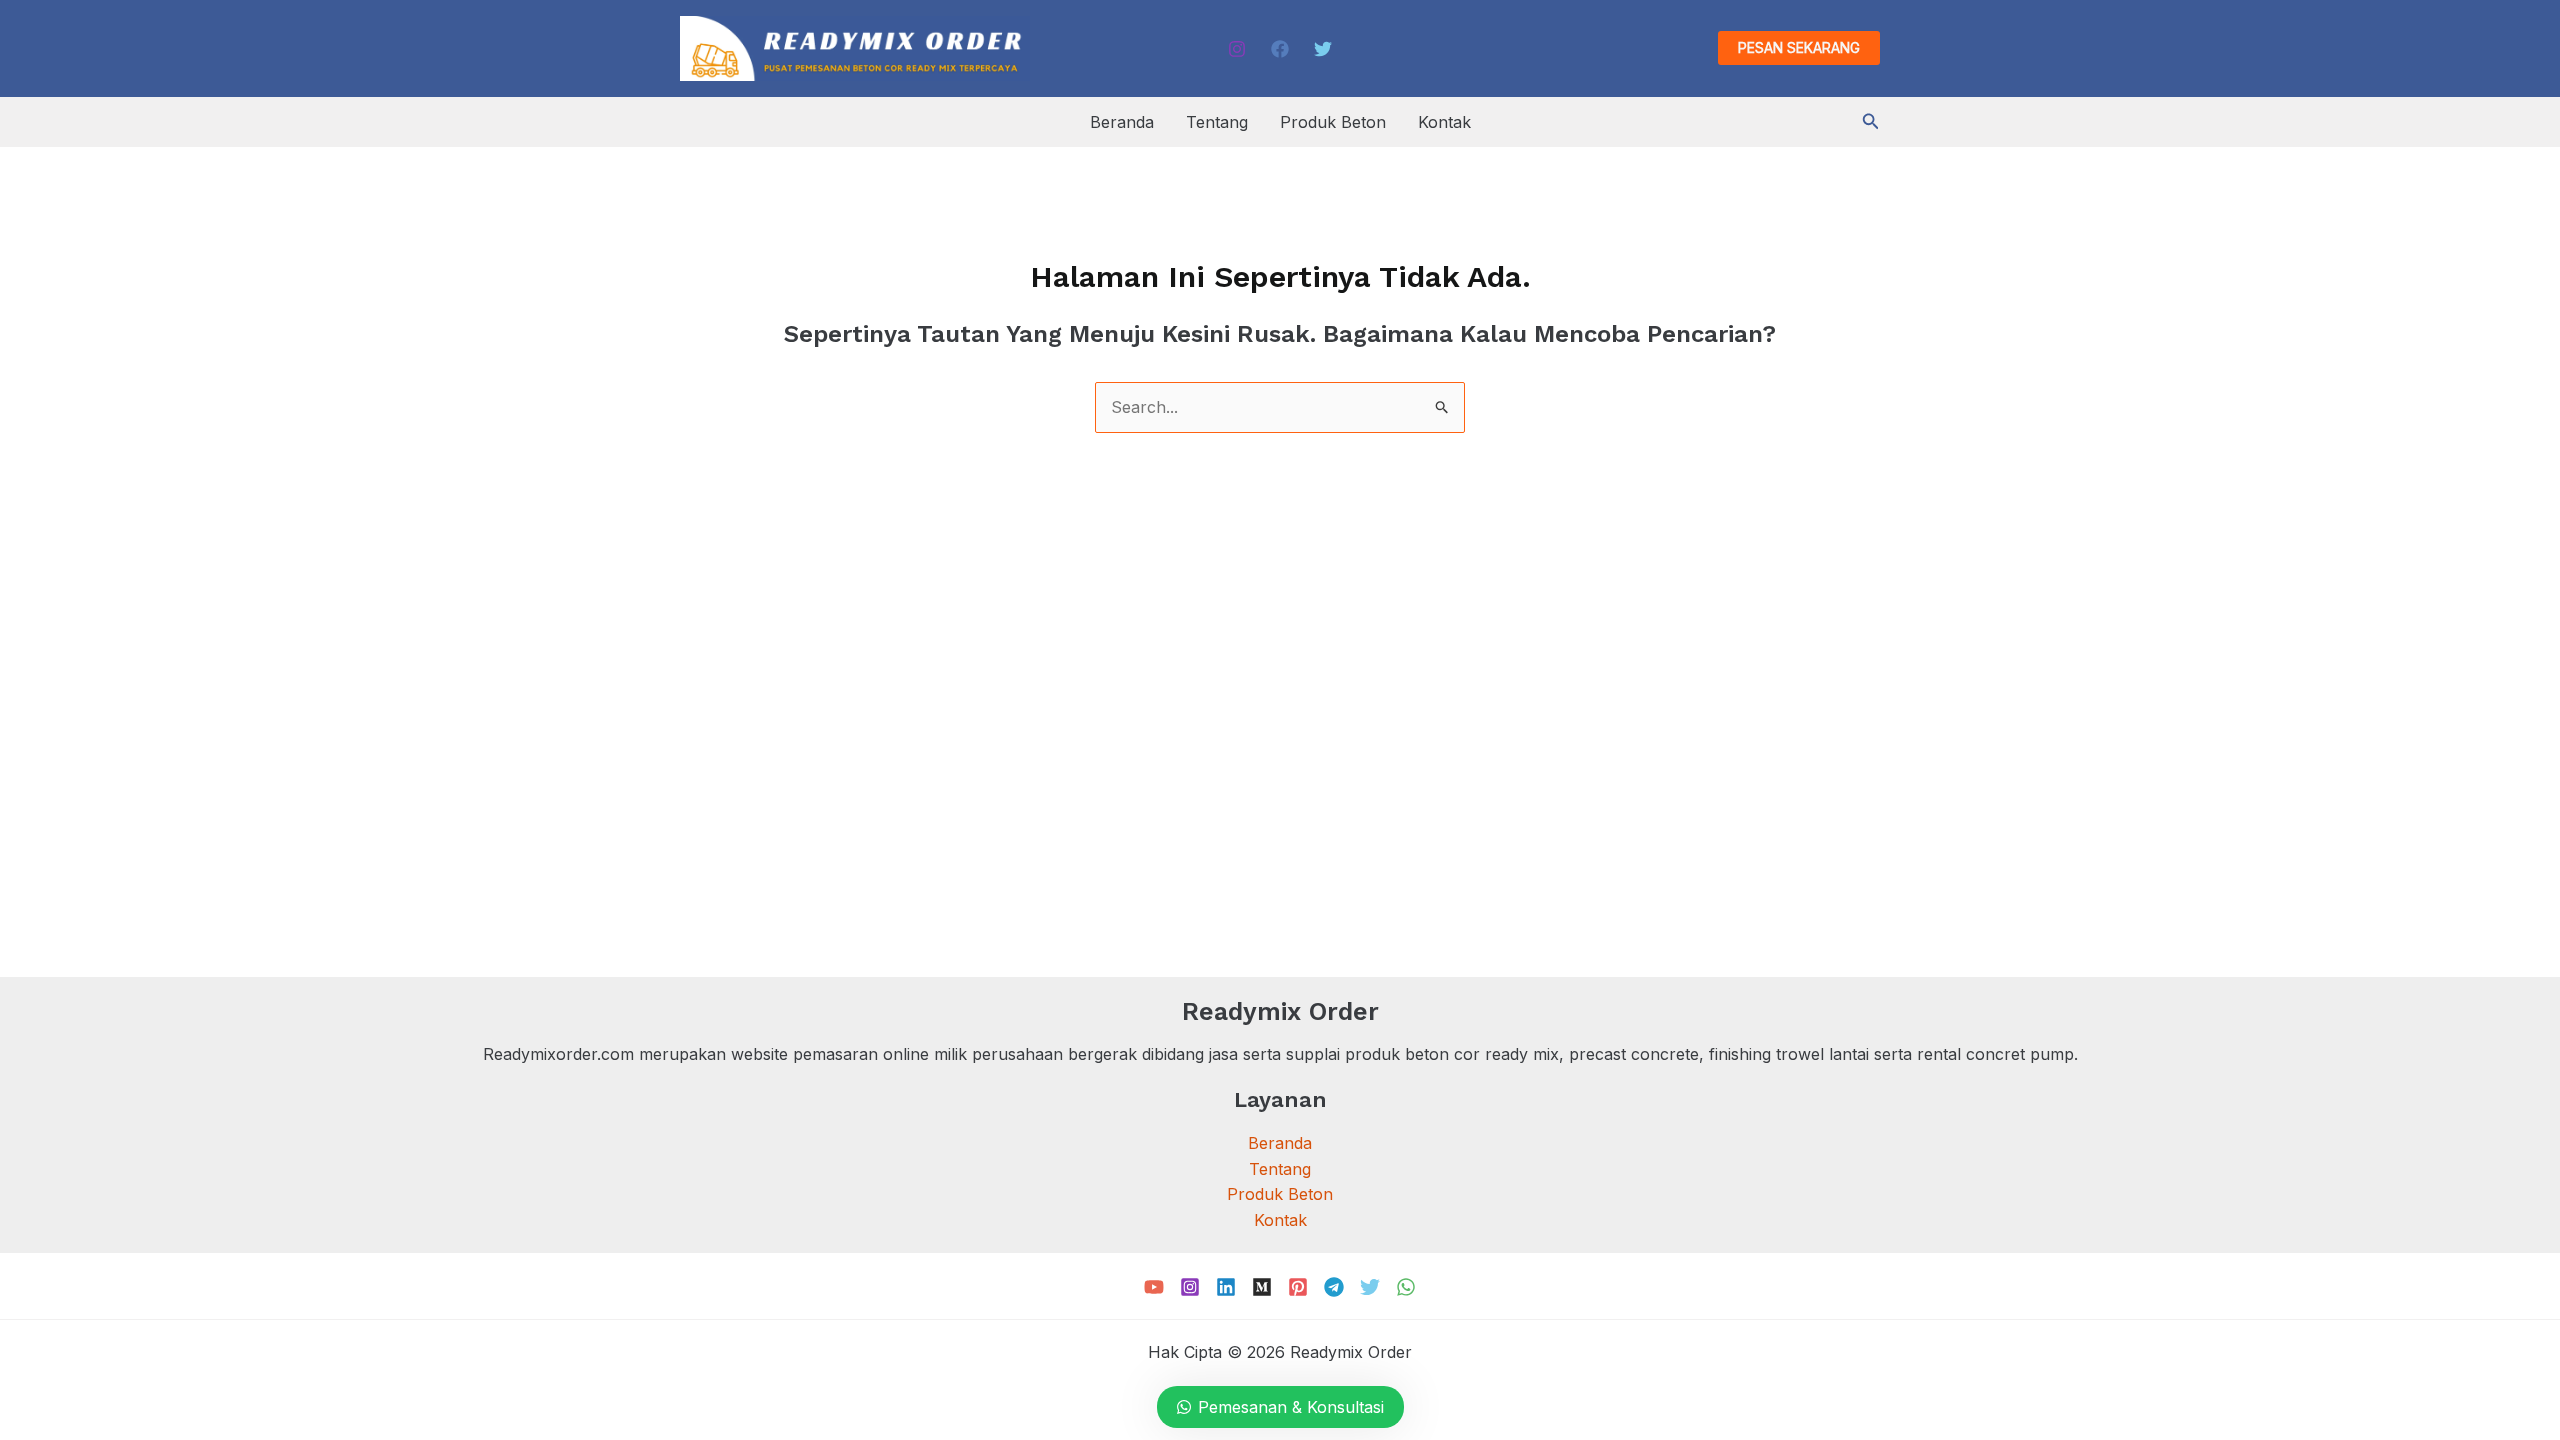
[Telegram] (1334, 1287)
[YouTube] (1154, 1287)
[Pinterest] (1298, 1287)
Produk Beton (1333, 122)
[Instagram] (1237, 49)
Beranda (1122, 122)
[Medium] (1262, 1287)
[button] (1799, 48)
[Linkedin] (1226, 1287)
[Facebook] (1280, 49)
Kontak (1444, 122)
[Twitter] (1323, 49)
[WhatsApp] (1406, 1287)
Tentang (1217, 122)
